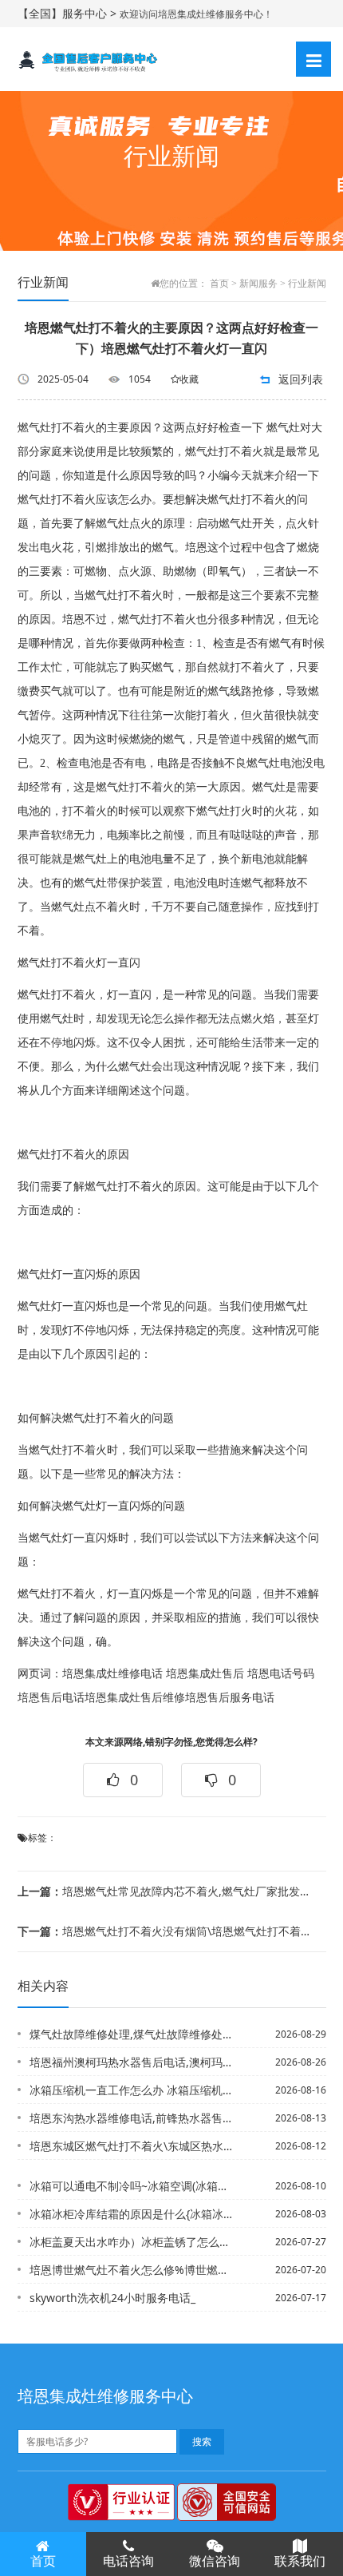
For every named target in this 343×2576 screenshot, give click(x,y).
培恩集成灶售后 (205, 1674)
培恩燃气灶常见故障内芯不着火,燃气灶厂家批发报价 (166, 1891)
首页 (219, 284)
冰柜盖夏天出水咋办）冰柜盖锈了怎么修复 (133, 2242)
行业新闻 (307, 284)
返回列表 (301, 379)
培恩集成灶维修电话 (112, 1674)
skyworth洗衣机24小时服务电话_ (112, 2298)
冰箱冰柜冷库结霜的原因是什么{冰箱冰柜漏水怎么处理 (133, 2214)
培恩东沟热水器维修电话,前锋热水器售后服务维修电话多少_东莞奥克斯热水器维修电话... (133, 2118)
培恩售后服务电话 (230, 1698)
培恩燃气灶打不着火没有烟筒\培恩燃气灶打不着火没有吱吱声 (166, 1931)
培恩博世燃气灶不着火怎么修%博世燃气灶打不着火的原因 (133, 2270)
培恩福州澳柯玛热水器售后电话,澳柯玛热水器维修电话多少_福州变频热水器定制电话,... (133, 2062)
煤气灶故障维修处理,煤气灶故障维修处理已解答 (133, 2034)
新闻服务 (258, 284)
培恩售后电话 (51, 1698)
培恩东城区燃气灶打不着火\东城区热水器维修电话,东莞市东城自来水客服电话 (133, 2146)
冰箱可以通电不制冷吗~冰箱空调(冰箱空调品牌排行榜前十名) (133, 2186)
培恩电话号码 (281, 1674)
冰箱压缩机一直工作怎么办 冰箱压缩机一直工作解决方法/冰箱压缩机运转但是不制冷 (133, 2090)
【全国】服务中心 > (69, 13)
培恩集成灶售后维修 (135, 1698)
